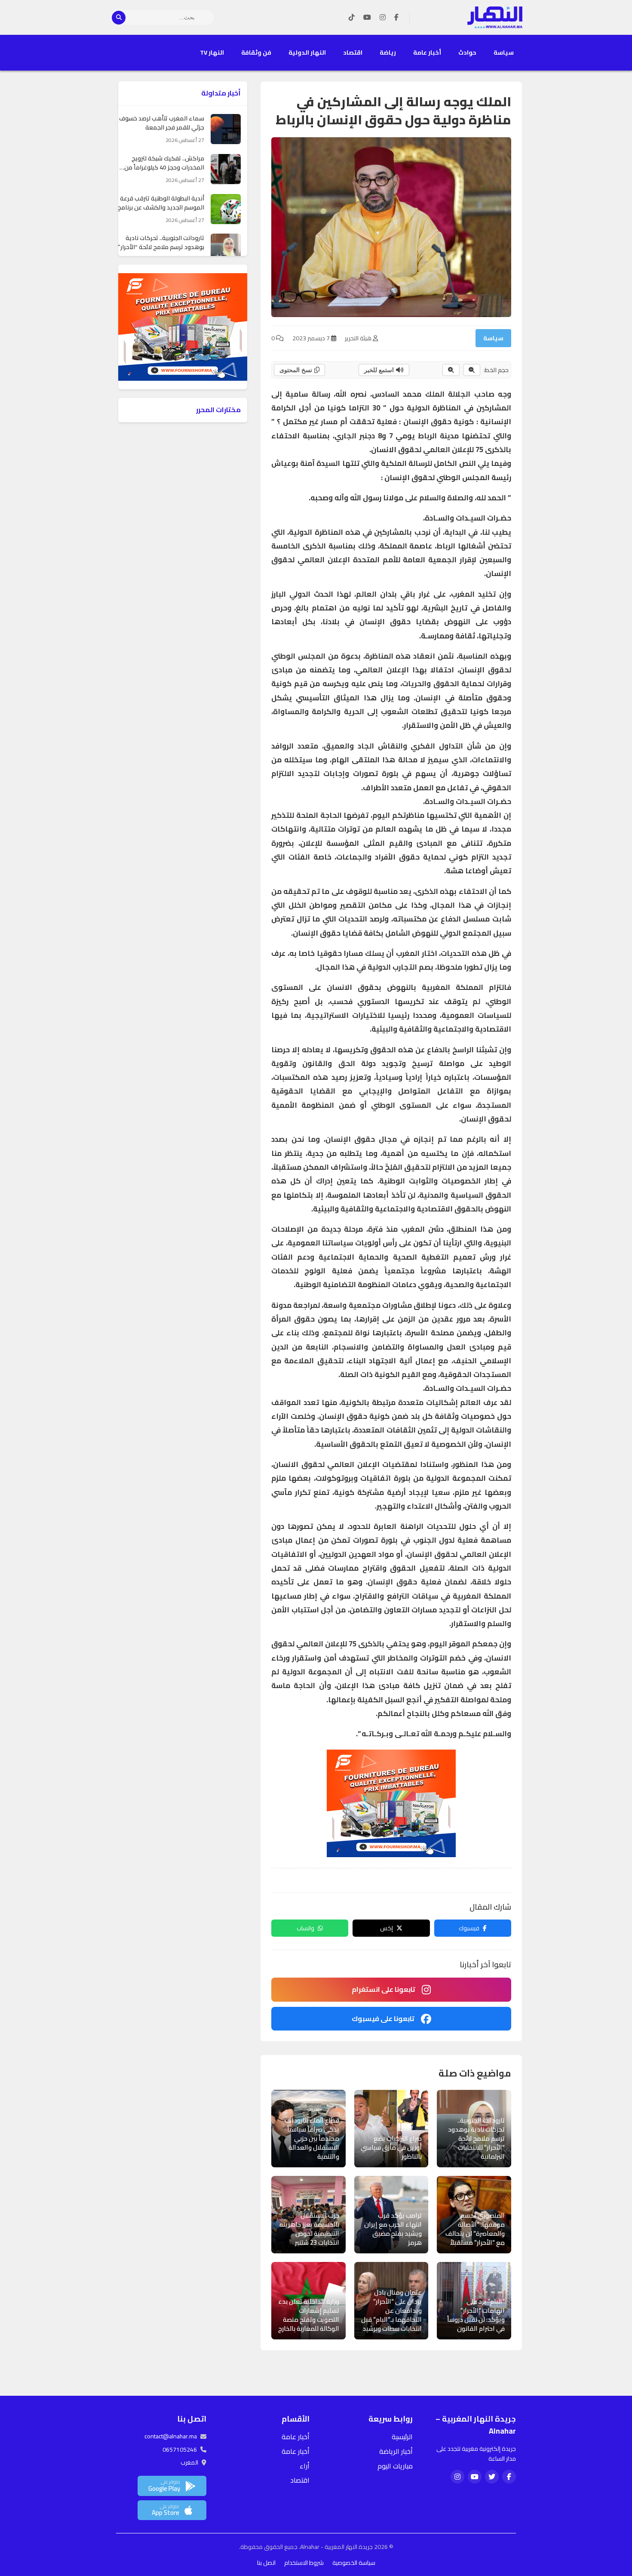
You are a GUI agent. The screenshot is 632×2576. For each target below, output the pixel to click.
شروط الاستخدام (304, 2563)
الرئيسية (402, 2437)
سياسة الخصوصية (354, 2563)
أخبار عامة (427, 52)
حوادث (467, 52)
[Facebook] (396, 18)
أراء (305, 2466)
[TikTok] (352, 18)
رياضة (388, 52)
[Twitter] (492, 2477)
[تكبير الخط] (451, 370)
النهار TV (212, 52)
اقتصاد (353, 52)
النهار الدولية (307, 52)
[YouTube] (367, 18)
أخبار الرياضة (396, 2451)
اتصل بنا (266, 2563)
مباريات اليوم (395, 2466)
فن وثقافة (256, 52)
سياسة (504, 52)
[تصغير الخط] (472, 370)
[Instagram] (383, 18)
